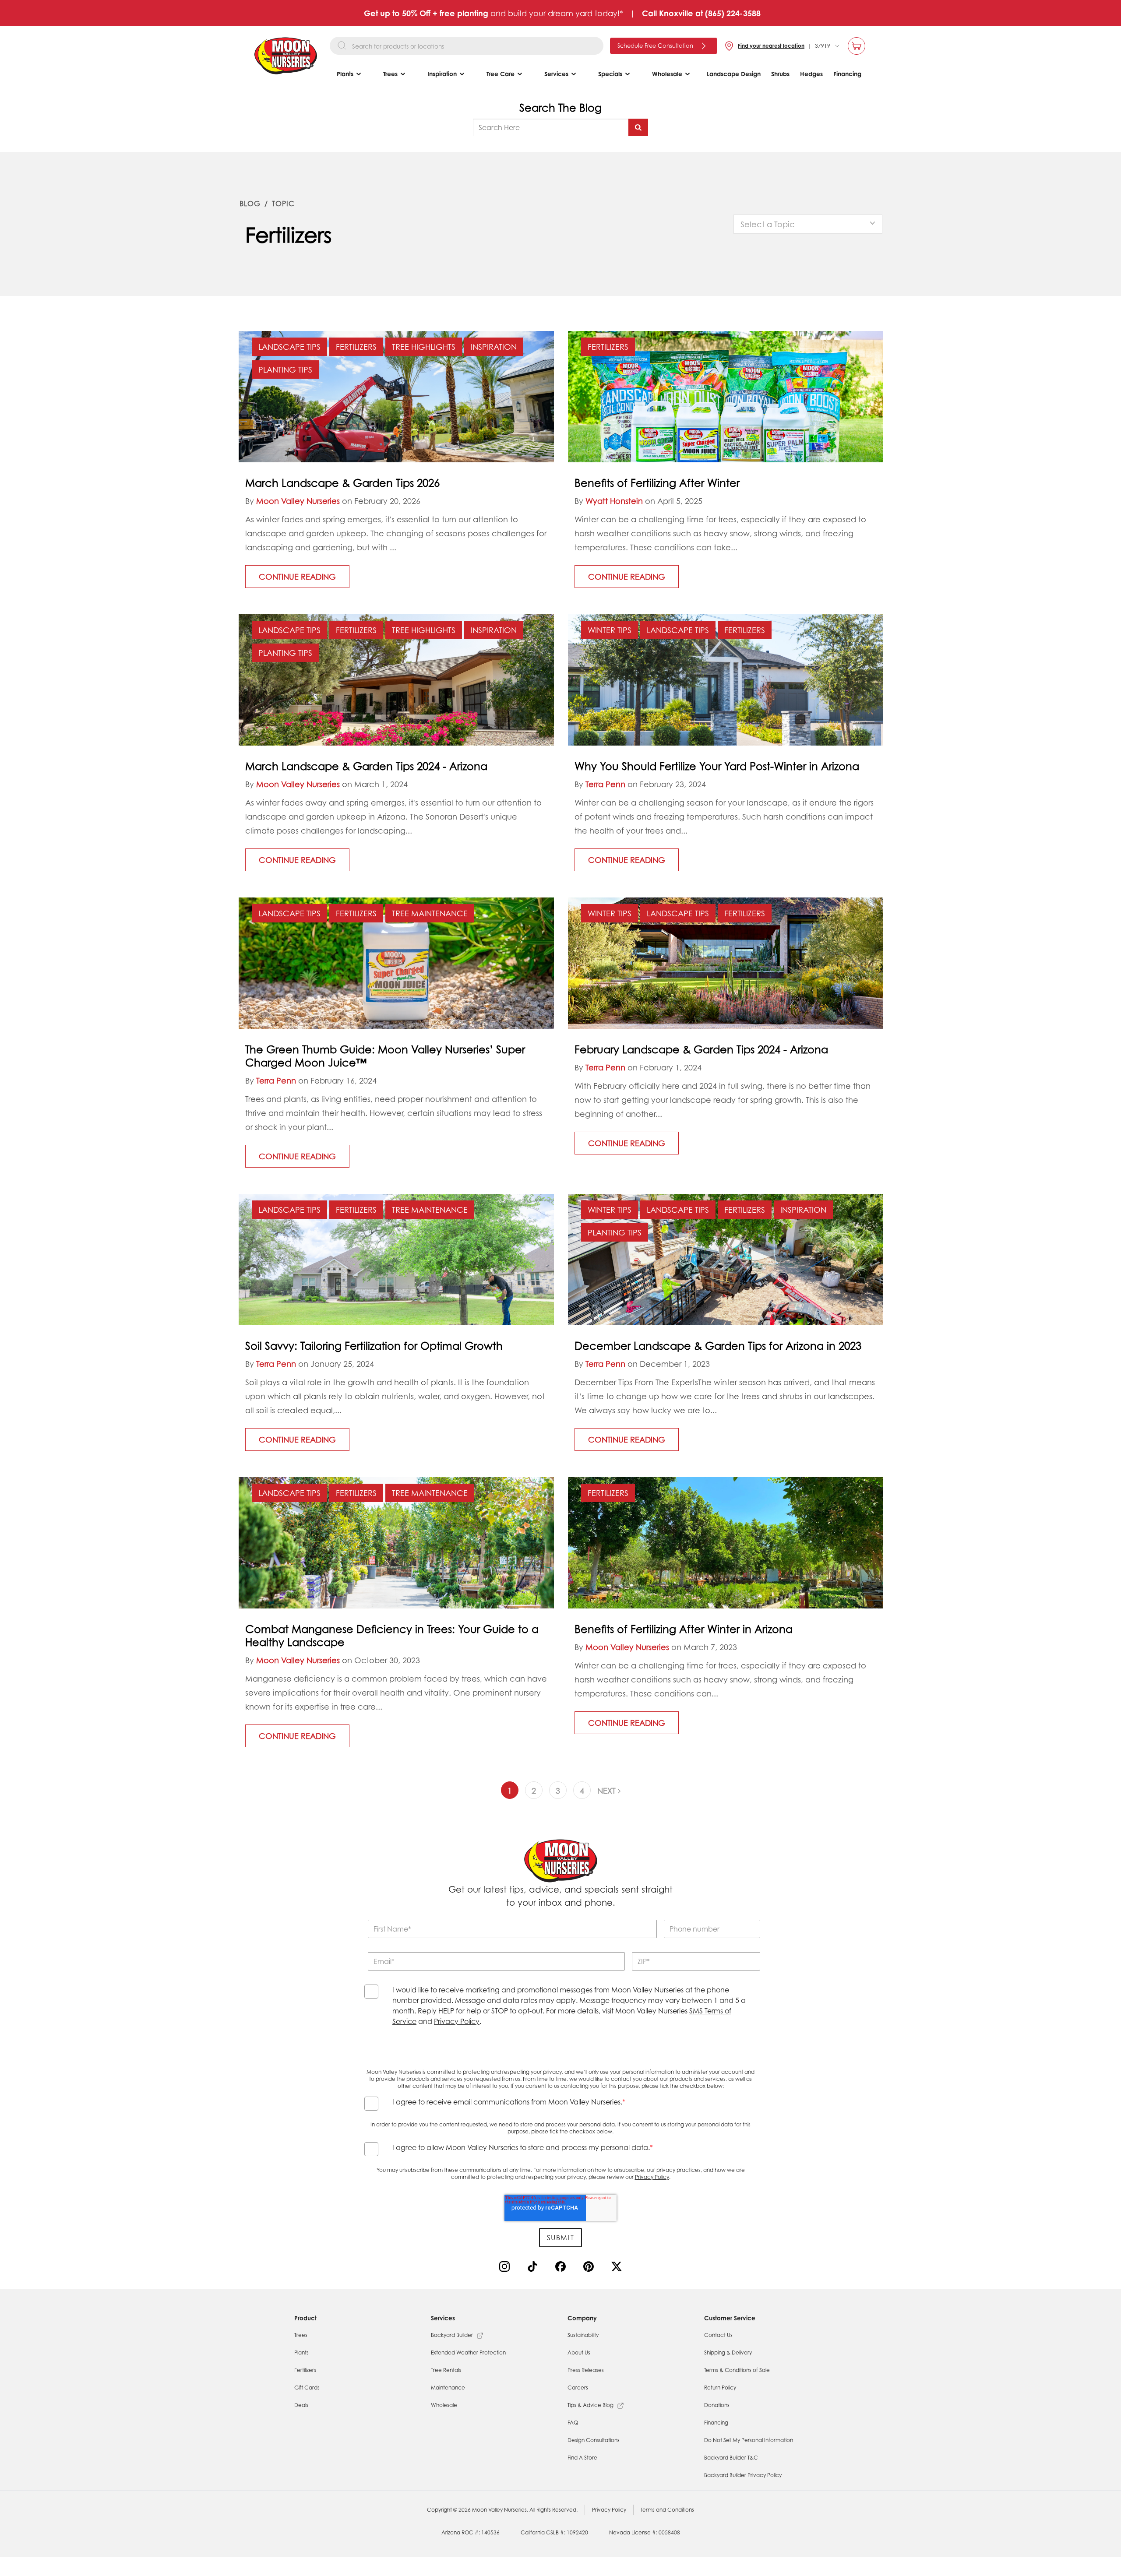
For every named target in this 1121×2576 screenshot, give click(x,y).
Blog (250, 204)
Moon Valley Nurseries (298, 501)
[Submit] (638, 127)
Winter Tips (610, 630)
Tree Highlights (424, 347)
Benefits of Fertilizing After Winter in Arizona (684, 1629)
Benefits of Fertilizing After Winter (657, 483)
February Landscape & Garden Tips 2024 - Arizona (701, 1049)
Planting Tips (285, 370)
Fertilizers (356, 347)
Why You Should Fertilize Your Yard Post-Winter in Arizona (717, 766)
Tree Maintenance (430, 913)
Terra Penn (605, 784)
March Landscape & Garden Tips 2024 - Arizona (366, 766)
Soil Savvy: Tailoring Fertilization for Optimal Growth (374, 1346)
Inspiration (494, 347)
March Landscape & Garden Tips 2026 (342, 483)
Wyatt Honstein (614, 501)
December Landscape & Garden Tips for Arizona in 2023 (718, 1346)
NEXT (608, 1791)
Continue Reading (297, 577)
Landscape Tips (289, 347)
